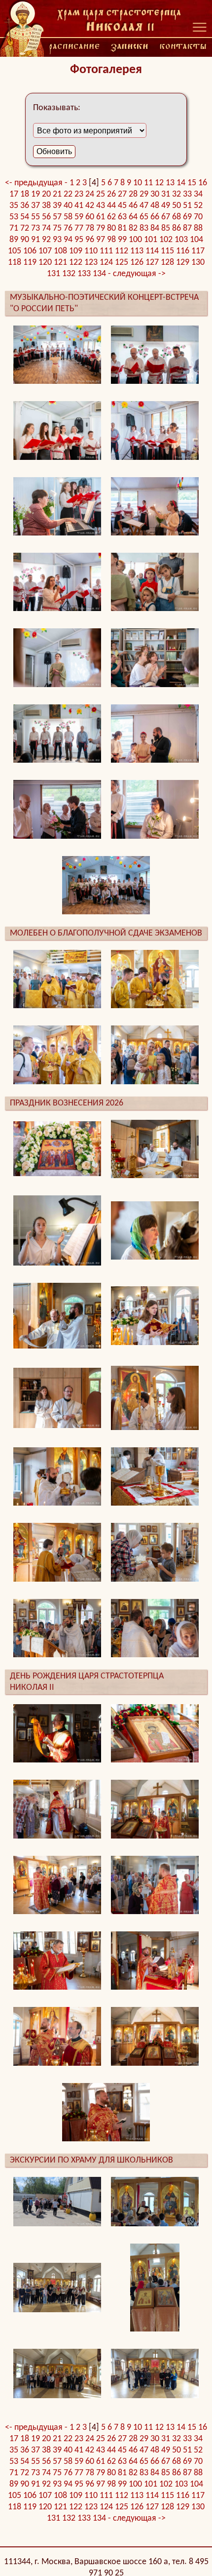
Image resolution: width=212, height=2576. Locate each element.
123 (91, 263)
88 (198, 228)
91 (35, 240)
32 (177, 194)
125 (122, 263)
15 (192, 183)
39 (57, 206)
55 (35, 217)
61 (101, 217)
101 (151, 240)
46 (133, 206)
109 (76, 251)
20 (46, 194)
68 (177, 217)
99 (122, 240)
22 (68, 194)
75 (57, 228)
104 (196, 240)
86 (177, 228)
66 (155, 217)
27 (122, 194)
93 (57, 240)
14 (181, 183)
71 (14, 228)
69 (187, 217)
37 (35, 206)
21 (57, 194)
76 (68, 228)
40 (68, 206)
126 (137, 263)
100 (135, 240)
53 (14, 217)
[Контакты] (183, 47)
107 (45, 251)
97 (101, 240)
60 (90, 217)
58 (68, 217)
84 (155, 228)
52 (198, 206)
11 (148, 183)
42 (90, 206)
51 (187, 206)
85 (166, 228)
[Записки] (130, 47)
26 (111, 194)
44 (111, 206)
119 (30, 263)
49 (166, 206)
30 (155, 194)
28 (133, 194)
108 (60, 251)
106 (30, 251)
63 (122, 217)
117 (198, 251)
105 (15, 251)
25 (101, 194)
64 (133, 217)
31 (166, 194)
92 (46, 240)
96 (90, 240)
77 (79, 228)
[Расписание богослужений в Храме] (74, 47)
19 (35, 194)
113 (137, 251)
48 (155, 206)
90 (25, 240)
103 (181, 240)
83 (144, 228)
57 (57, 217)
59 (79, 217)
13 (170, 183)
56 (46, 217)
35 (14, 206)
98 (111, 240)
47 (144, 206)
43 (101, 206)
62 (111, 217)
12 (159, 183)
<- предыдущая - (37, 183)
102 (166, 240)
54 (25, 217)
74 (46, 228)
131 (53, 274)
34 (198, 194)
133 (84, 274)
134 (99, 274)
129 (183, 263)
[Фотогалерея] (119, 20)
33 (187, 194)
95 (79, 240)
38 (46, 206)
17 (14, 194)
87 (187, 228)
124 (106, 263)
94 (68, 240)
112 (122, 251)
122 (76, 263)
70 (198, 217)
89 (14, 240)
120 (45, 263)
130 (198, 263)
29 (144, 194)
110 (91, 251)
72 (25, 228)
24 (90, 194)
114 (152, 251)
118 (15, 263)
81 (122, 228)
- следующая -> (137, 274)
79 (101, 228)
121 (60, 263)
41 (79, 206)
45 (122, 206)
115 (167, 251)
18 (25, 194)
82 (133, 228)
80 (111, 228)
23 (79, 194)
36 (25, 206)
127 (152, 263)
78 (90, 228)
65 (144, 217)
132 (69, 274)
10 (138, 183)
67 (166, 217)
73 (35, 228)
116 (183, 251)
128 (167, 263)
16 (203, 183)
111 (106, 251)
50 (177, 206)
